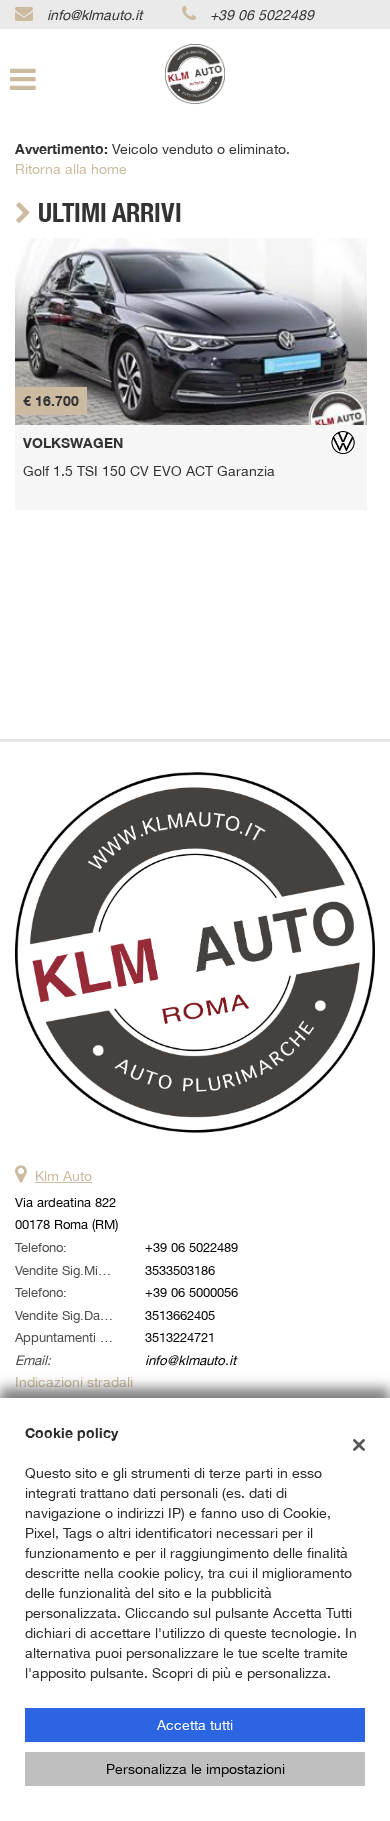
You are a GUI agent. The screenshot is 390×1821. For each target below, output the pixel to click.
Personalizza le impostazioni (195, 1769)
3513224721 (180, 1337)
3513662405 (180, 1315)
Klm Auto (63, 1176)
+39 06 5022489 (262, 15)
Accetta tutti (195, 1725)
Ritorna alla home (71, 169)
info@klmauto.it (94, 15)
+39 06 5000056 (191, 1292)
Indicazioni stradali (74, 1382)
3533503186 (180, 1270)
